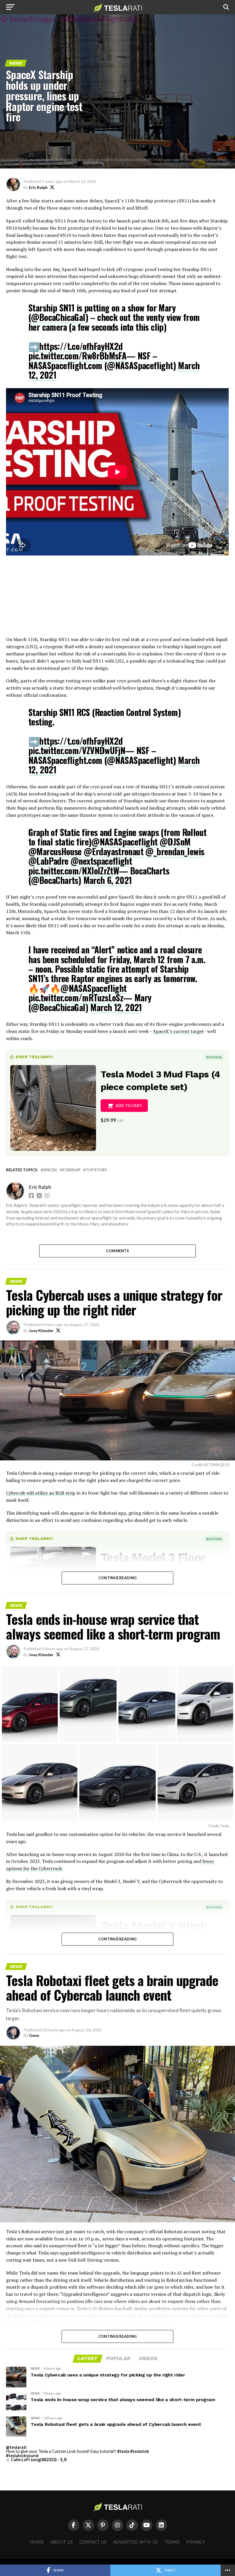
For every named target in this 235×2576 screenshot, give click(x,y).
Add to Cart (129, 1106)
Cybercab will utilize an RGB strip (41, 1493)
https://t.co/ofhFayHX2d (81, 346)
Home (37, 2542)
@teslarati (16, 2447)
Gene (34, 2035)
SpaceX (50, 1170)
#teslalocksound (22, 2456)
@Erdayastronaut (113, 851)
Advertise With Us (136, 2542)
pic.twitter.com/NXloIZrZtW (74, 871)
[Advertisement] (117, 596)
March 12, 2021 (116, 1007)
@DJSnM (175, 842)
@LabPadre (48, 861)
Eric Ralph (38, 187)
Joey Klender (41, 1330)
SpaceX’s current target (178, 1031)
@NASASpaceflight (124, 842)
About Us (62, 2542)
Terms (172, 2542)
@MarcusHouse (55, 851)
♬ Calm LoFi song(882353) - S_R (36, 2460)
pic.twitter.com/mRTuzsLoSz (76, 997)
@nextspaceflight (101, 861)
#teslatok (140, 2451)
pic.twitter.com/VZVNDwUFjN (77, 750)
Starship (71, 1170)
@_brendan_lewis (175, 851)
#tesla (123, 2451)
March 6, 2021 (108, 880)
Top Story (96, 1170)
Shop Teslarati (34, 1057)
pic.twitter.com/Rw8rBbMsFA (77, 356)
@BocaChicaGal (58, 317)
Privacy (196, 2542)
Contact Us (93, 2542)
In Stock (214, 1057)
